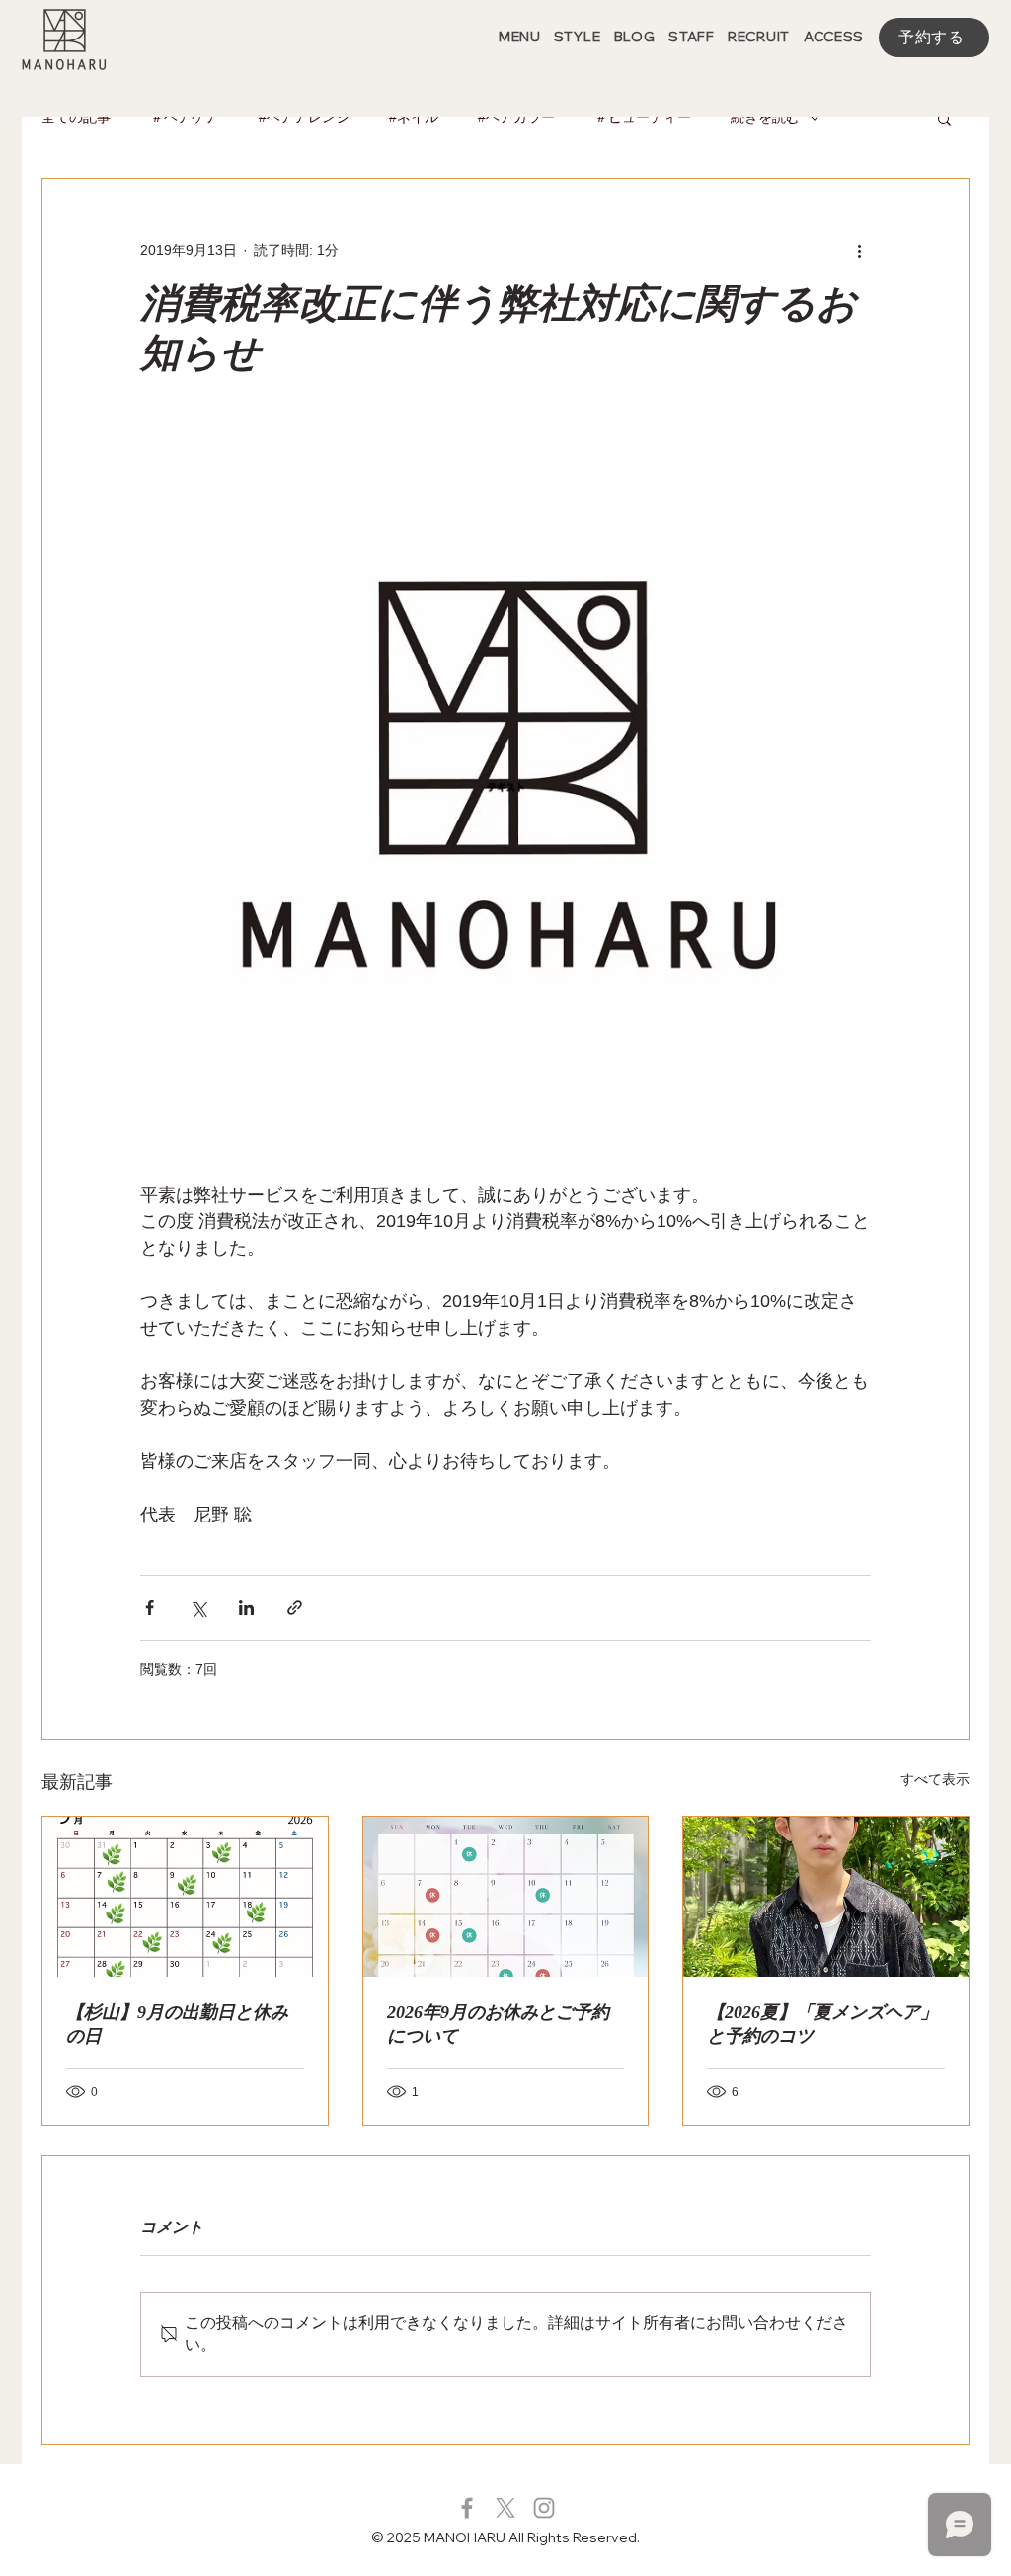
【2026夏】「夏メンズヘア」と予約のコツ (822, 2024)
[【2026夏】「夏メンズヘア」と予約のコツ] (826, 1897)
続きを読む (765, 117)
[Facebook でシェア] (150, 1608)
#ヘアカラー (516, 117)
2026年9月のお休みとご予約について (498, 2024)
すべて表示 (935, 1779)
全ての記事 (76, 117)
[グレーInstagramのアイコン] (544, 2508)
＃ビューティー (643, 117)
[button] (944, 118)
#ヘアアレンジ (304, 117)
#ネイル (414, 117)
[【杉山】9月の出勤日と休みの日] (185, 1897)
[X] (505, 2508)
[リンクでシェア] (295, 1608)
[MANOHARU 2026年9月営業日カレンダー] (506, 1897)
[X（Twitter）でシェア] (198, 1608)
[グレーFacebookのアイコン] (467, 2508)
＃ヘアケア (185, 117)
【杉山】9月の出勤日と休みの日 (177, 2024)
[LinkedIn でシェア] (246, 1608)
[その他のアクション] (859, 250)
